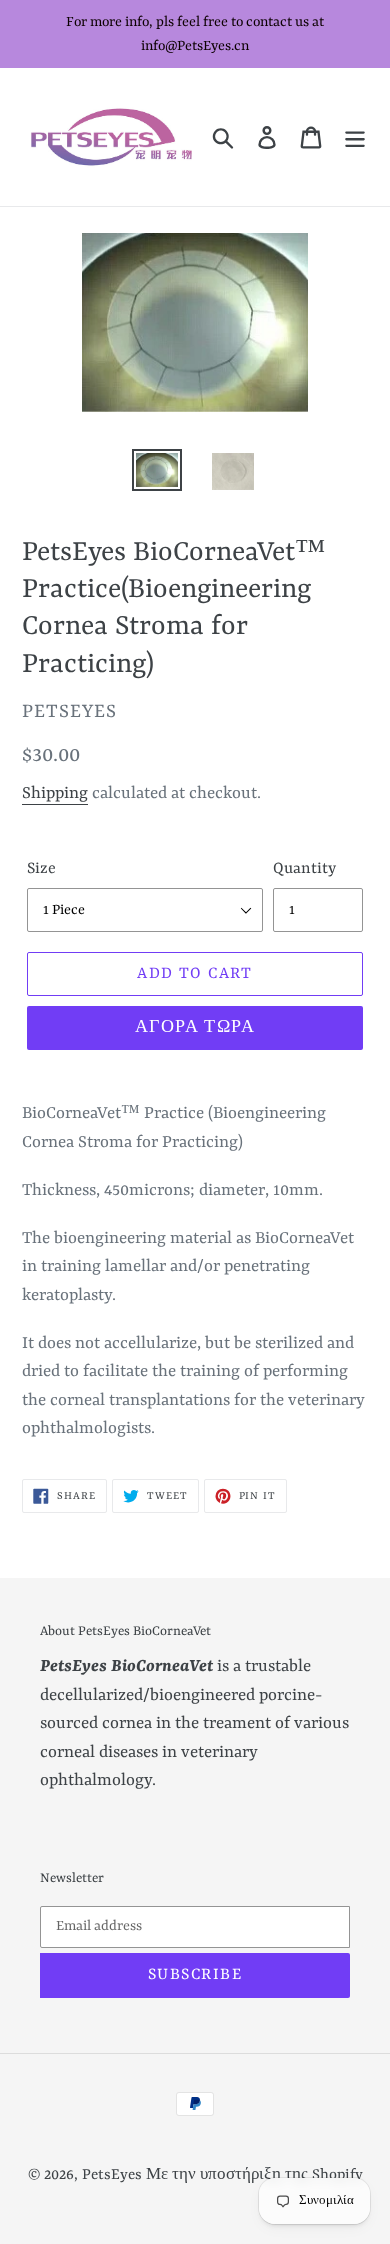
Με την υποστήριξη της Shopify (254, 2175)
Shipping (55, 793)
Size (41, 869)
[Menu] (355, 137)
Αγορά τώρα (195, 1028)
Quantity (304, 869)
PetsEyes (112, 2175)
